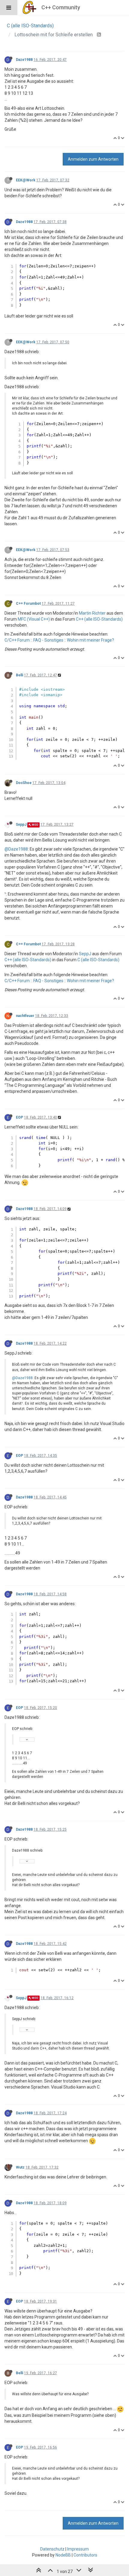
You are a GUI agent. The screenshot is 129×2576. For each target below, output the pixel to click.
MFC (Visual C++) (34, 619)
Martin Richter (92, 613)
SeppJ (21, 824)
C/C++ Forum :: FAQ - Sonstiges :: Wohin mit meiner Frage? (59, 640)
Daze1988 (24, 60)
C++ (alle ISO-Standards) (99, 619)
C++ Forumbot (28, 604)
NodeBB (63, 2555)
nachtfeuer (25, 1016)
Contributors (85, 2555)
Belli (19, 675)
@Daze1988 (16, 849)
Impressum (78, 2549)
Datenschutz (52, 2549)
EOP (19, 1117)
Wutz (20, 2167)
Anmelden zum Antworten (93, 159)
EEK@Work (26, 180)
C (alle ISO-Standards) (98, 960)
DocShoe (24, 783)
